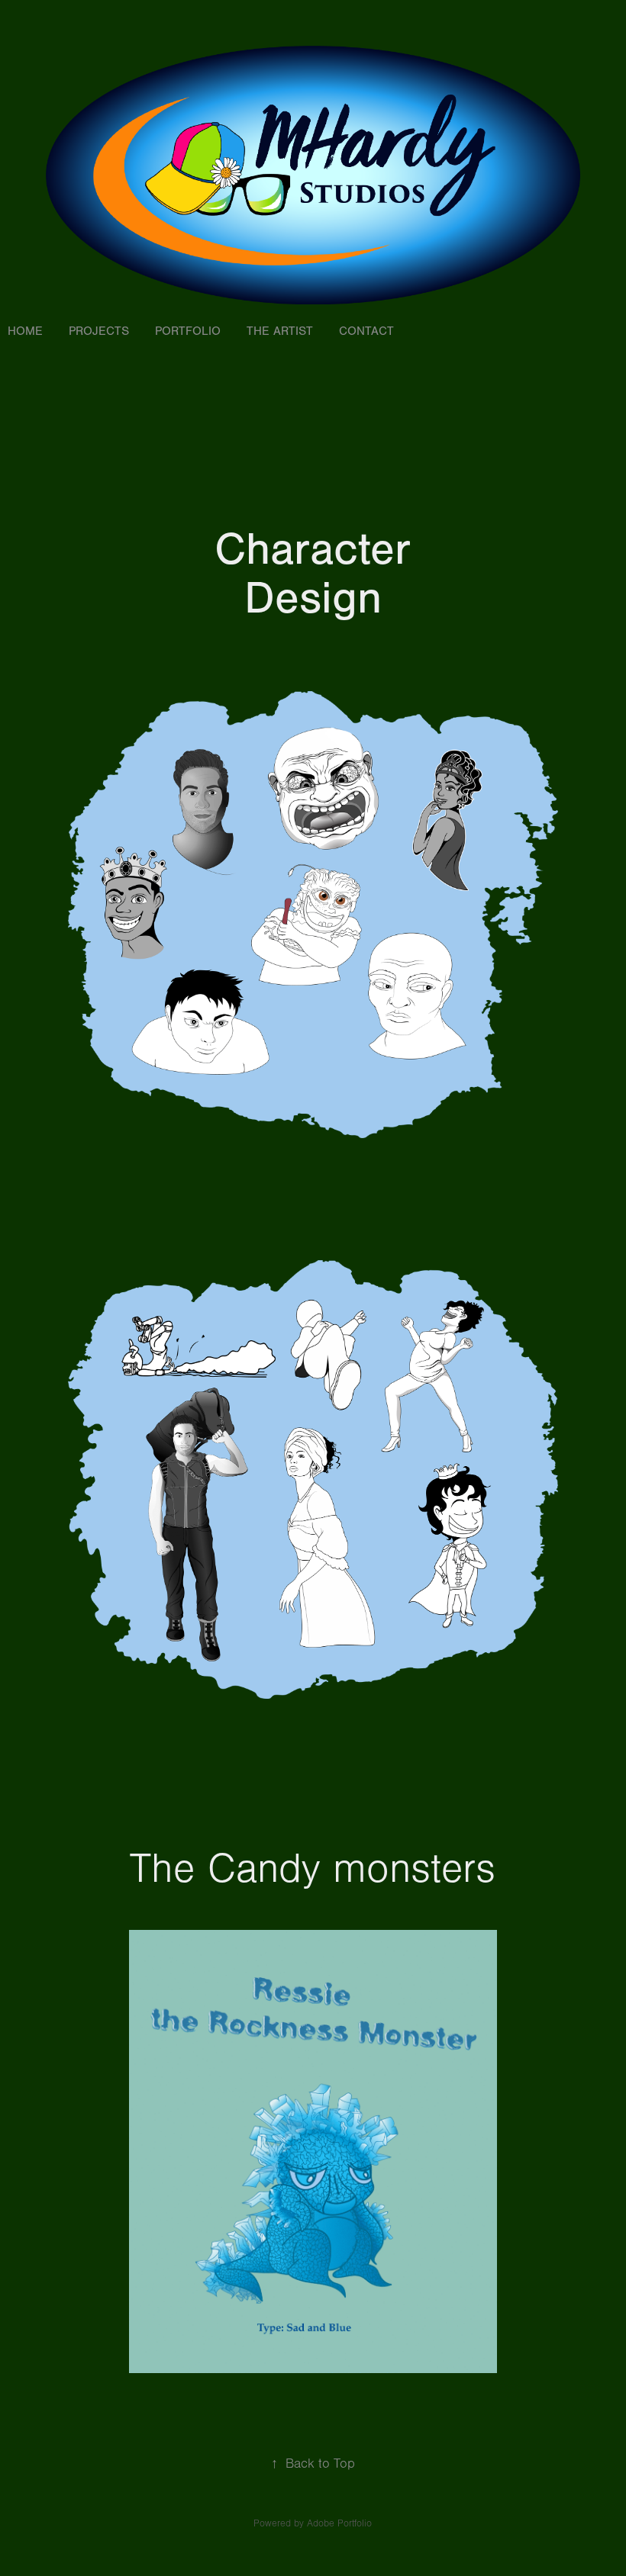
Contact (366, 331)
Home (25, 331)
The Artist (280, 331)
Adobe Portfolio (339, 2523)
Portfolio (188, 331)
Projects (99, 331)
